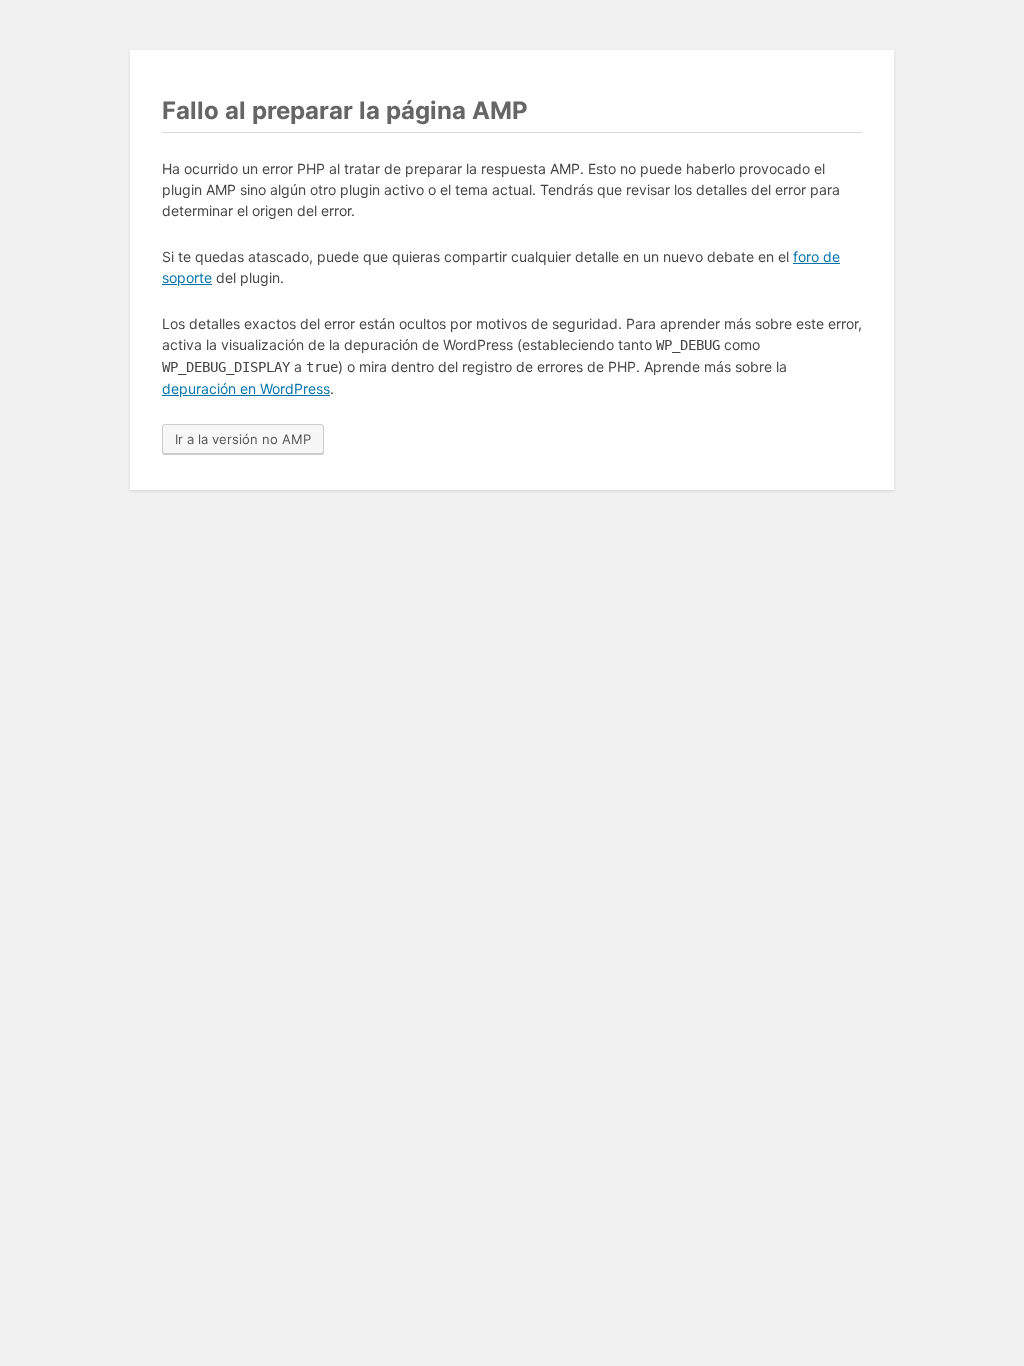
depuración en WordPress (246, 388)
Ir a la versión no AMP (243, 439)
